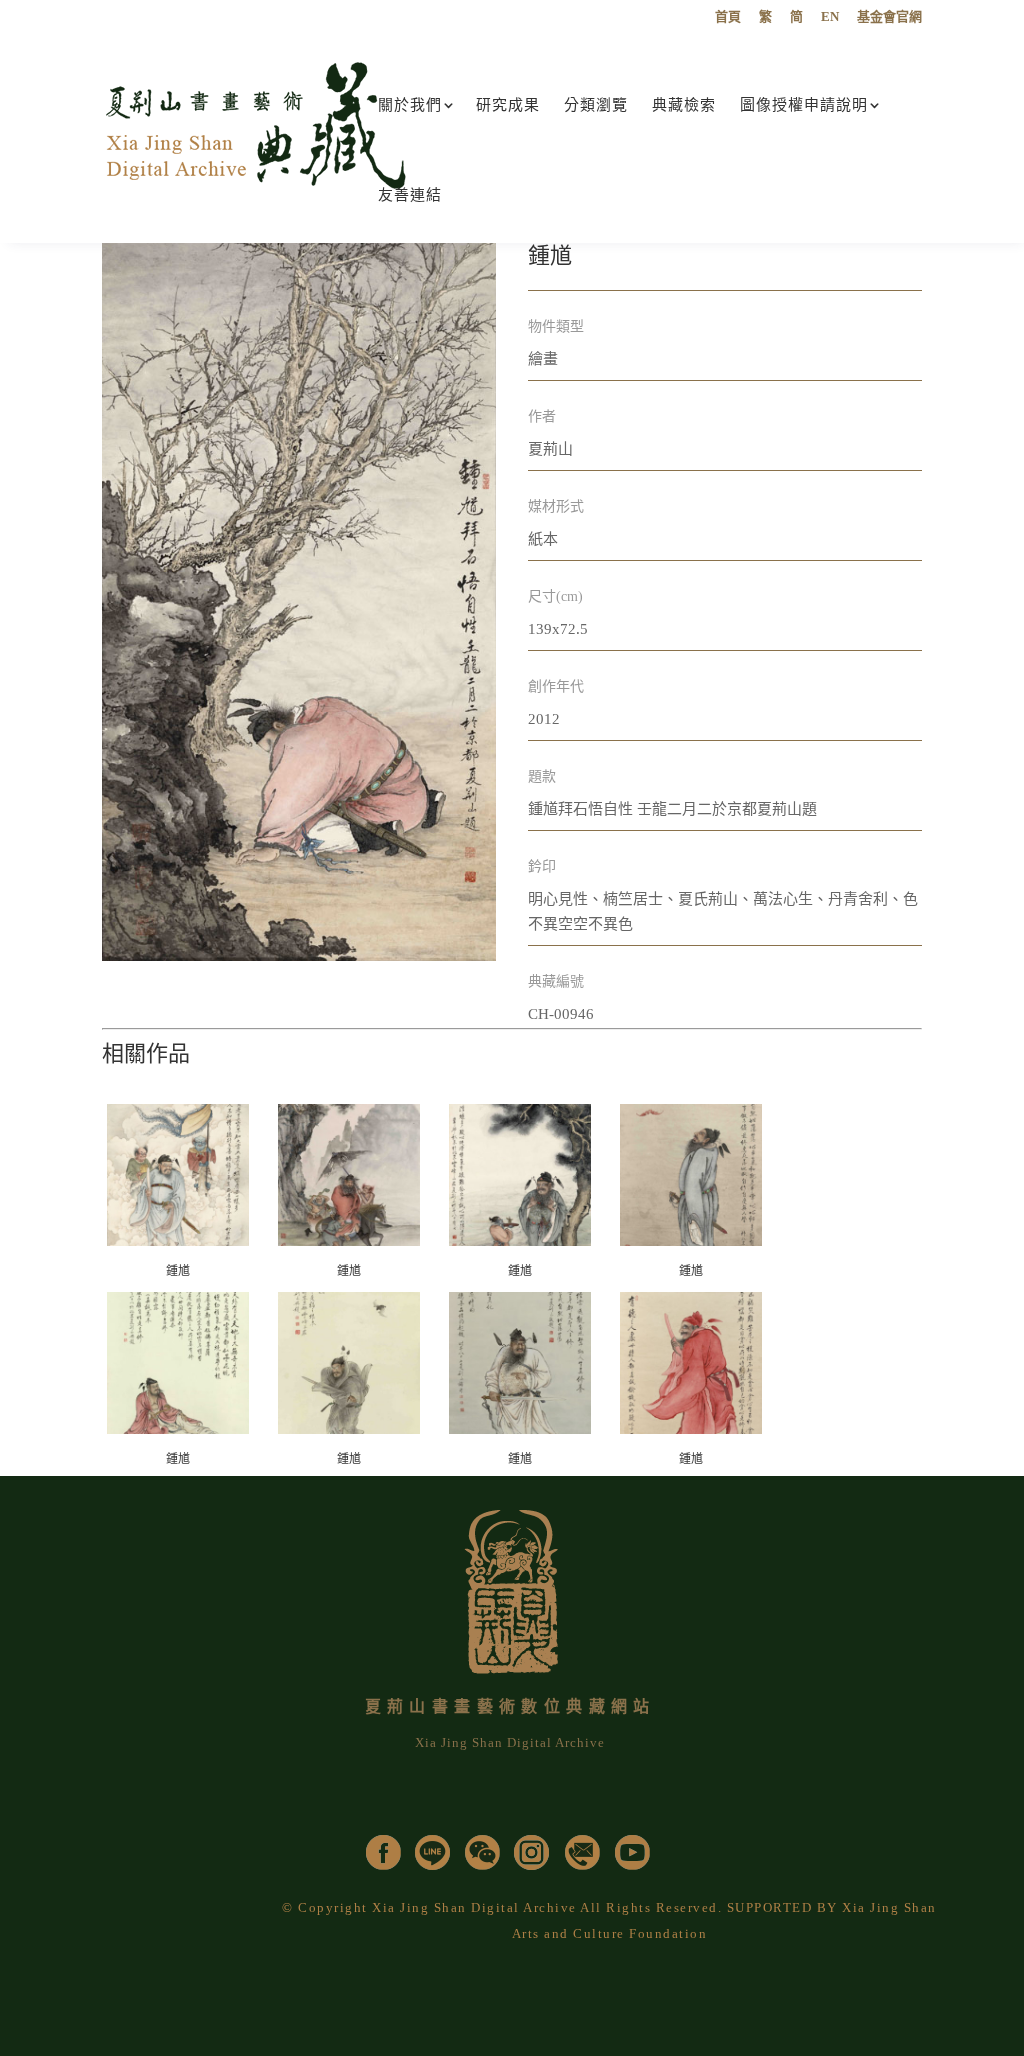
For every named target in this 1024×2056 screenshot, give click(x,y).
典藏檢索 (684, 105)
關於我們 (410, 105)
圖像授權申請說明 (804, 105)
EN (830, 17)
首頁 (728, 17)
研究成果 (508, 105)
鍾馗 (178, 1271)
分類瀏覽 (596, 105)
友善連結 (410, 195)
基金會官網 (889, 17)
